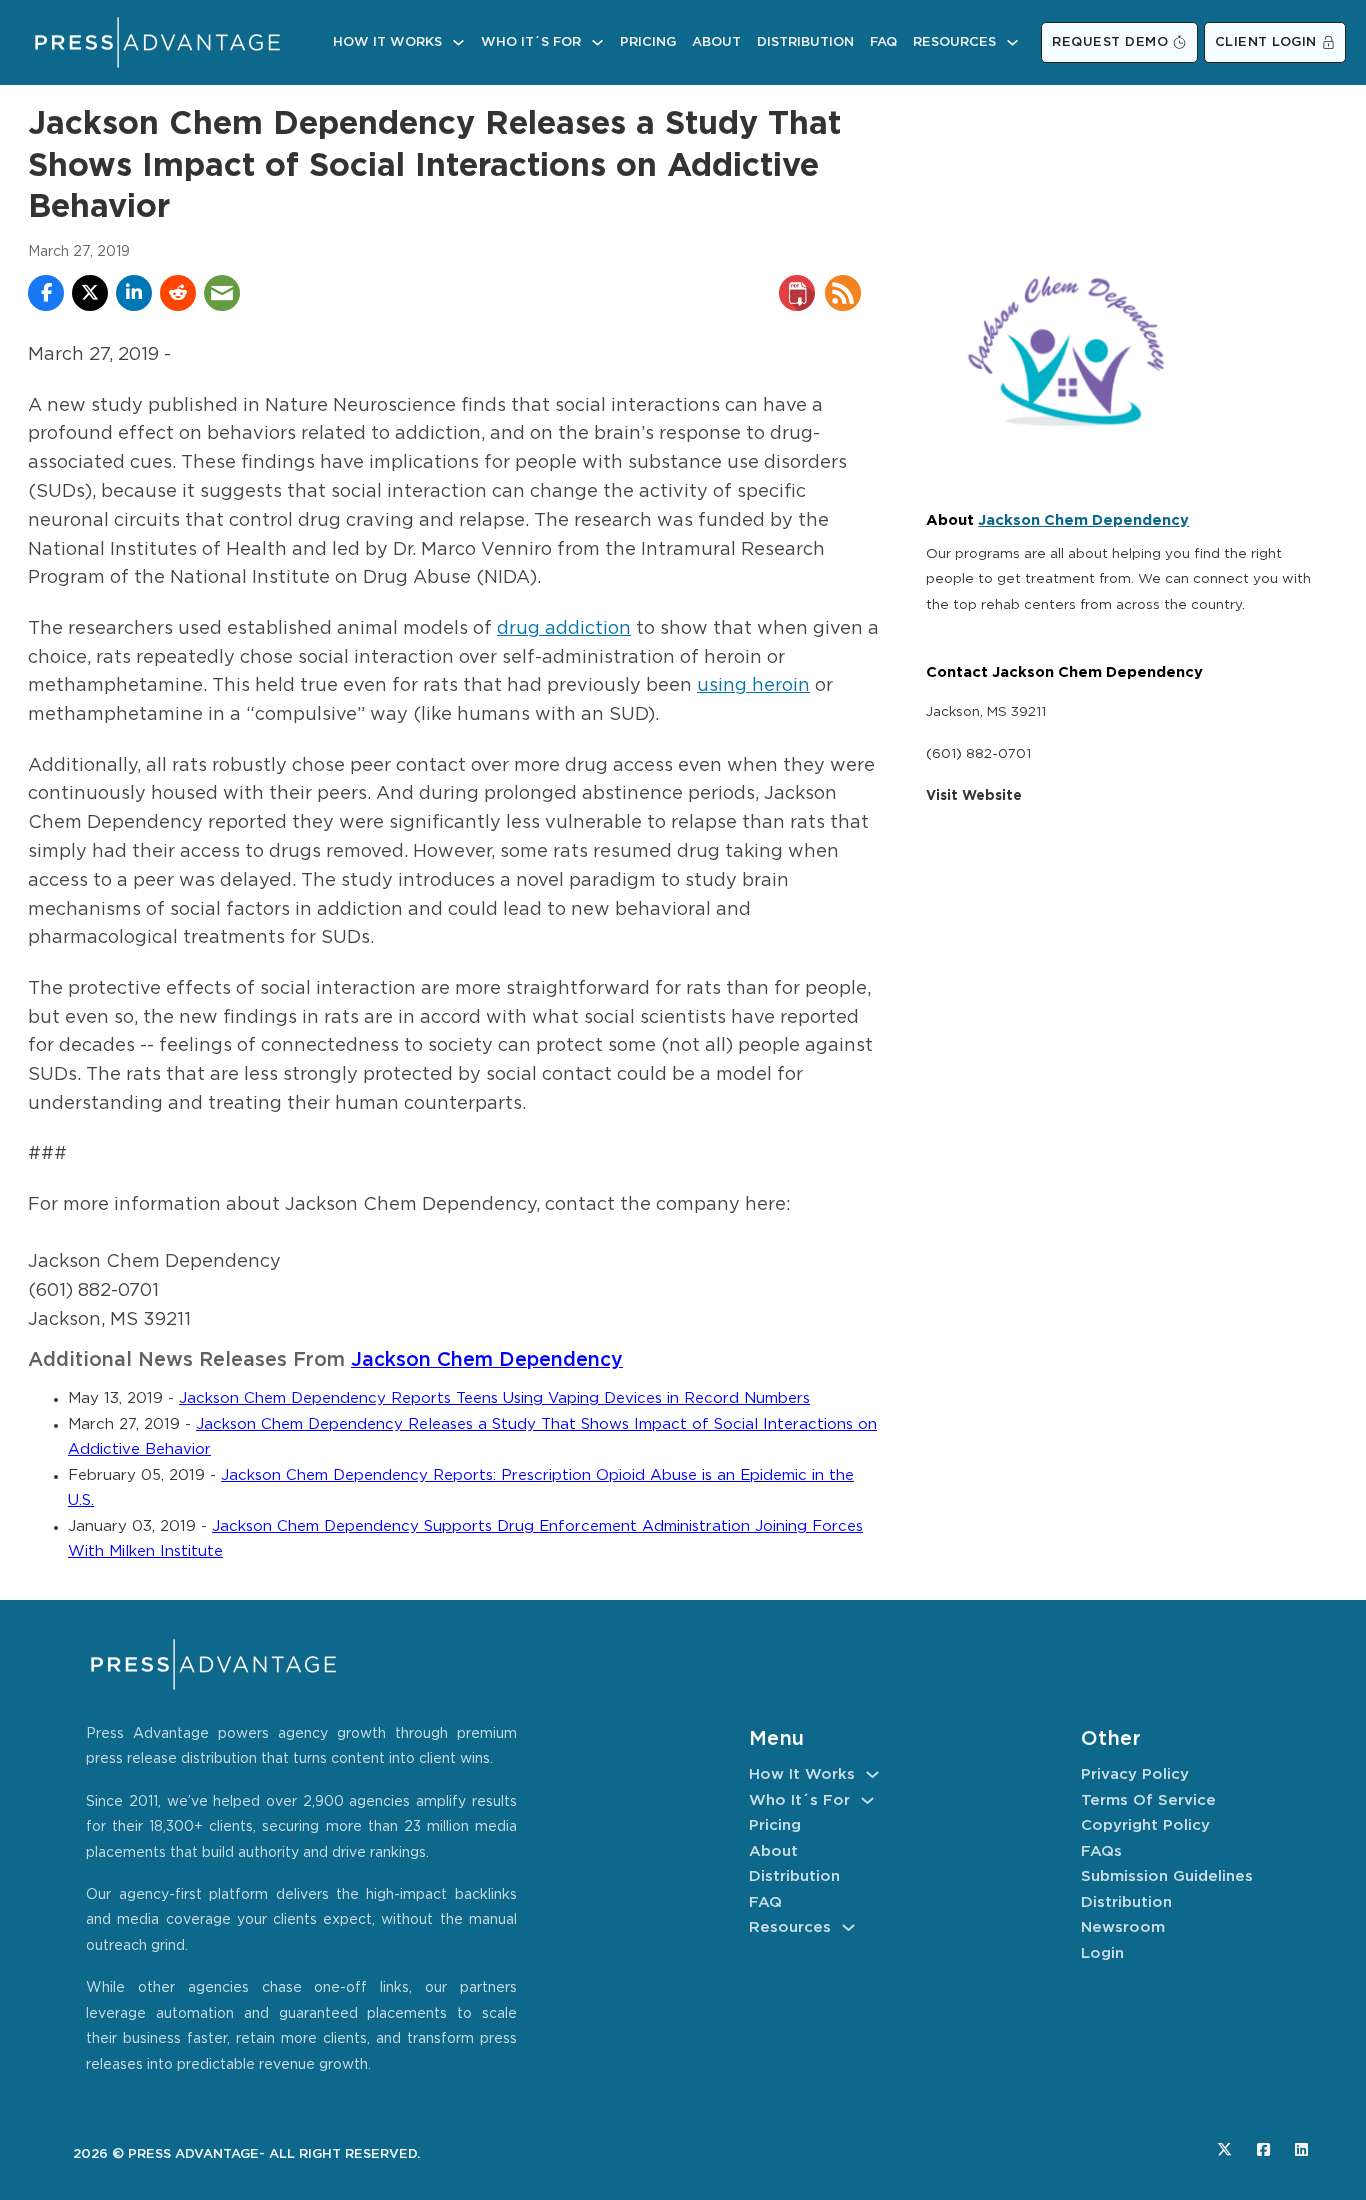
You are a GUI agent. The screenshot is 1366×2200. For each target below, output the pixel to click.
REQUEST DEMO (1110, 42)
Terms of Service (1148, 1800)
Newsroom (1123, 1927)
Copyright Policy (1145, 1825)
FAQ (883, 42)
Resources (954, 42)
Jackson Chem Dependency (487, 1360)
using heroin (753, 686)
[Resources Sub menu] (1012, 42)
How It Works (387, 42)
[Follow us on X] (1224, 2149)
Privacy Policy (1135, 1774)
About (716, 42)
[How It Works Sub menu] (458, 42)
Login (1102, 1953)
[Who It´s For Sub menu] (597, 42)
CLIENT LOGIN (1266, 42)
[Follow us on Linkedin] (1301, 2149)
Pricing (648, 42)
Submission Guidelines (1167, 1876)
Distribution (805, 42)
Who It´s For (531, 42)
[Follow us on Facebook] (1263, 2149)
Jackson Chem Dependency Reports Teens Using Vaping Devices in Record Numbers (494, 1398)
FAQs (1101, 1851)
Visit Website (974, 796)
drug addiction (564, 629)
